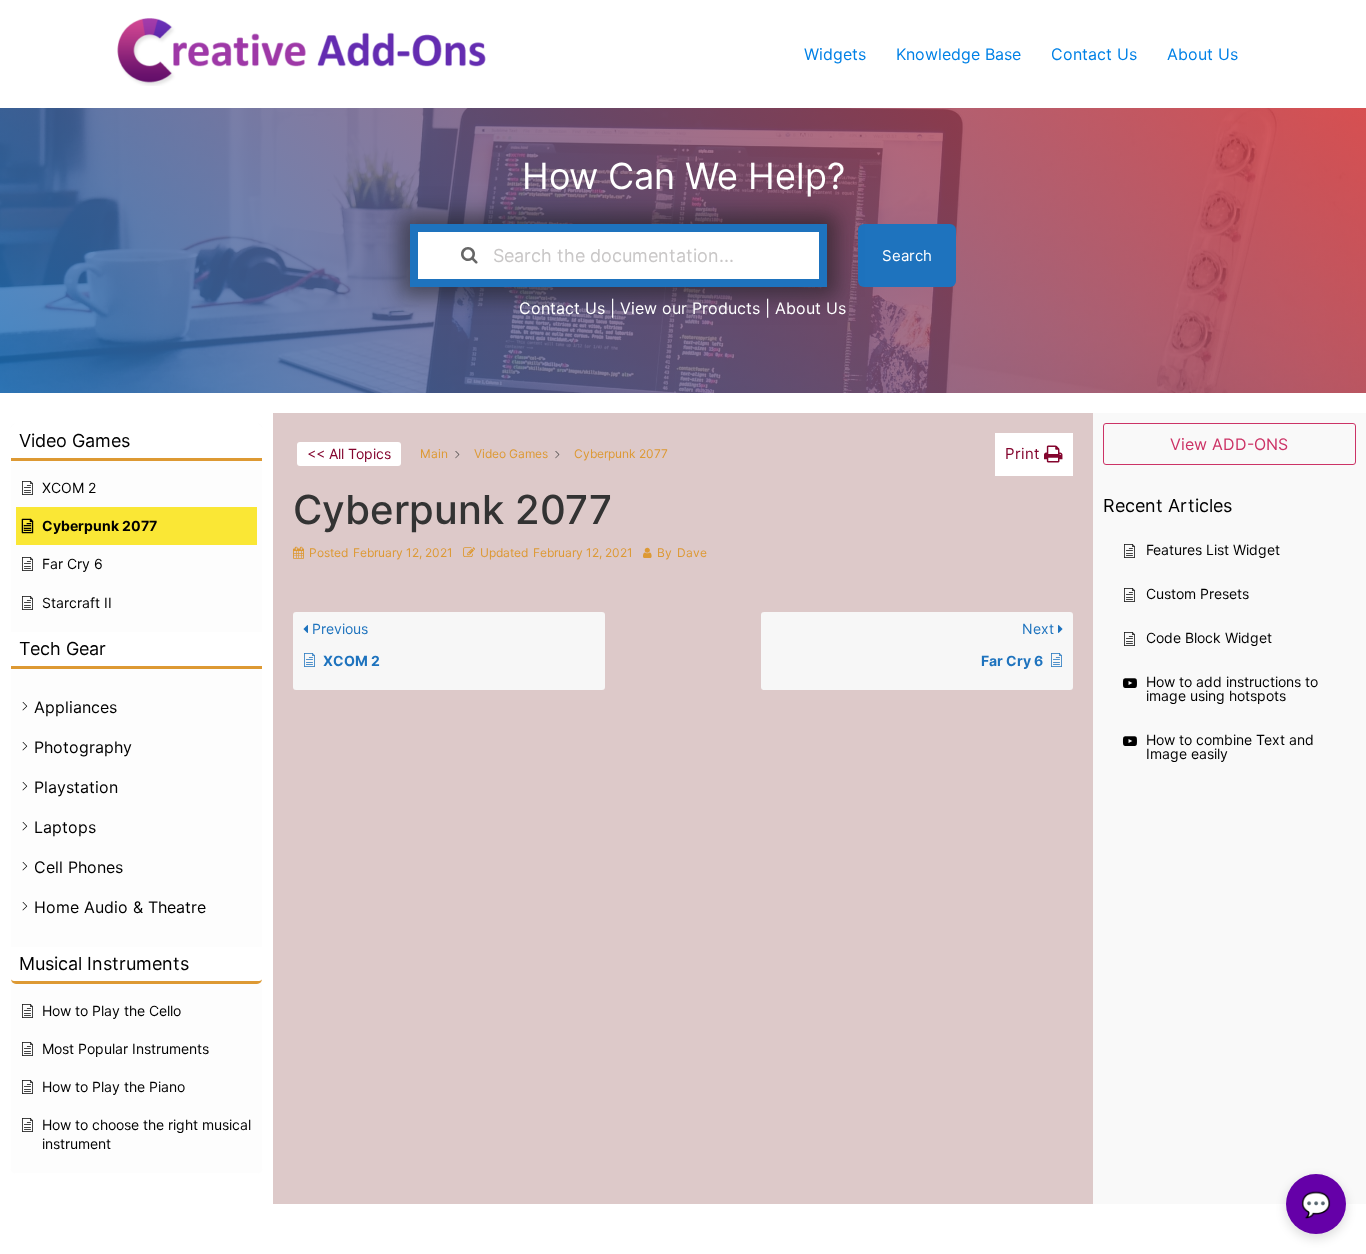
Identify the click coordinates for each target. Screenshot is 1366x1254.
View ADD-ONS (1229, 444)
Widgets (835, 54)
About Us (1202, 54)
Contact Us (1094, 54)
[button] (1034, 454)
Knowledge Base (958, 54)
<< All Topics (349, 453)
